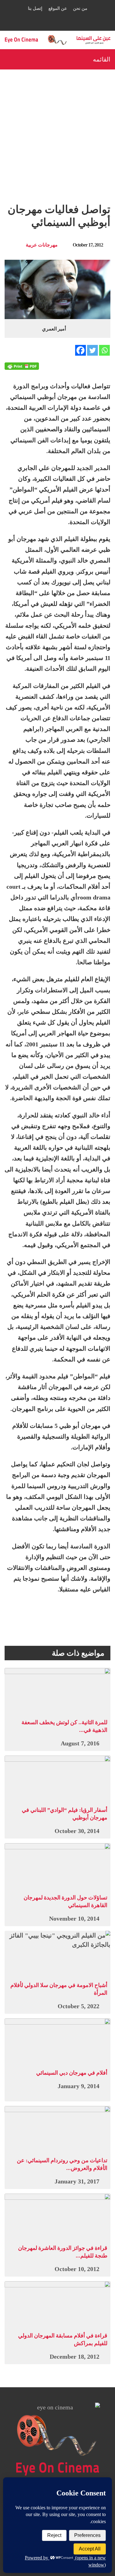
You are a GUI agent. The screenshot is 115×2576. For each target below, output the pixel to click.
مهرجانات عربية (42, 245)
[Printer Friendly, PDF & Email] (22, 366)
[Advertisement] (57, 130)
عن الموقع (58, 8)
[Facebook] (80, 350)
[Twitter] (92, 350)
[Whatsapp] (104, 350)
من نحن (80, 8)
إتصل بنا (35, 8)
